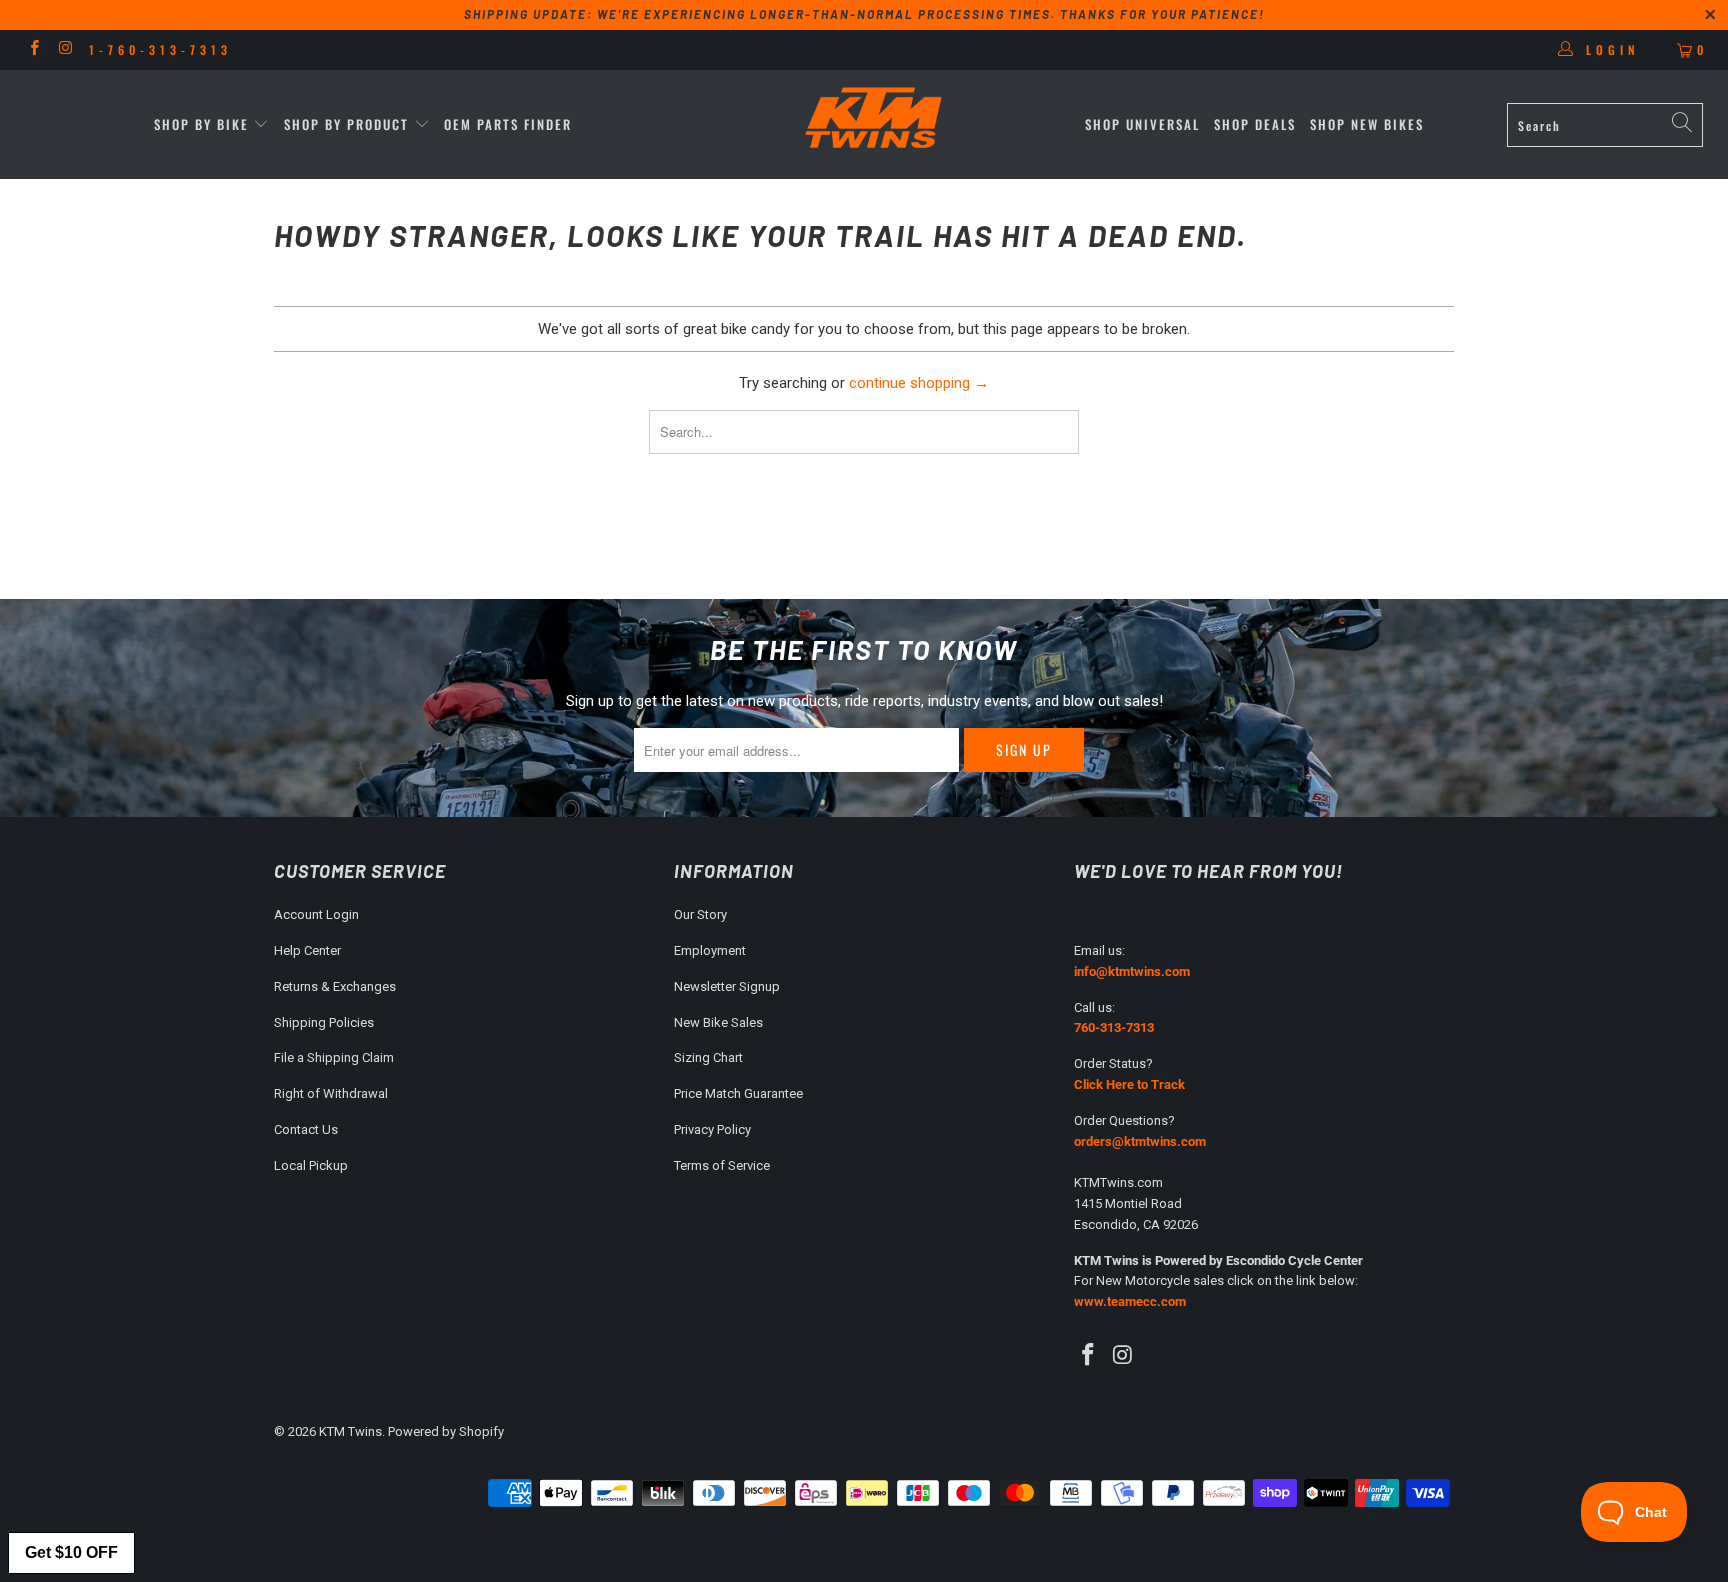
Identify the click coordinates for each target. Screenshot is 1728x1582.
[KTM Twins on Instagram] (64, 50)
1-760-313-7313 (160, 49)
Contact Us (306, 1129)
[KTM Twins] (874, 119)
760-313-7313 (1114, 1027)
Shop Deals (1255, 124)
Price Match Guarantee (738, 1093)
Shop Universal (1142, 124)
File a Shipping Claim (334, 1057)
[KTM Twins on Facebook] (33, 50)
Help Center (307, 950)
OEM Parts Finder (508, 124)
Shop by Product (346, 124)
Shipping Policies (324, 1022)
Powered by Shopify (446, 1431)
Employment (710, 950)
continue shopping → (919, 383)
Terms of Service (722, 1165)
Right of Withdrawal (331, 1093)
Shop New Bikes (1367, 124)
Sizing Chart (708, 1057)
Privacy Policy (712, 1129)
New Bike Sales (718, 1022)
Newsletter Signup (727, 986)
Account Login (316, 914)
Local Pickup (311, 1165)
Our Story (700, 914)
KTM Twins (350, 1431)
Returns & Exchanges (335, 986)
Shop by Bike (201, 124)
